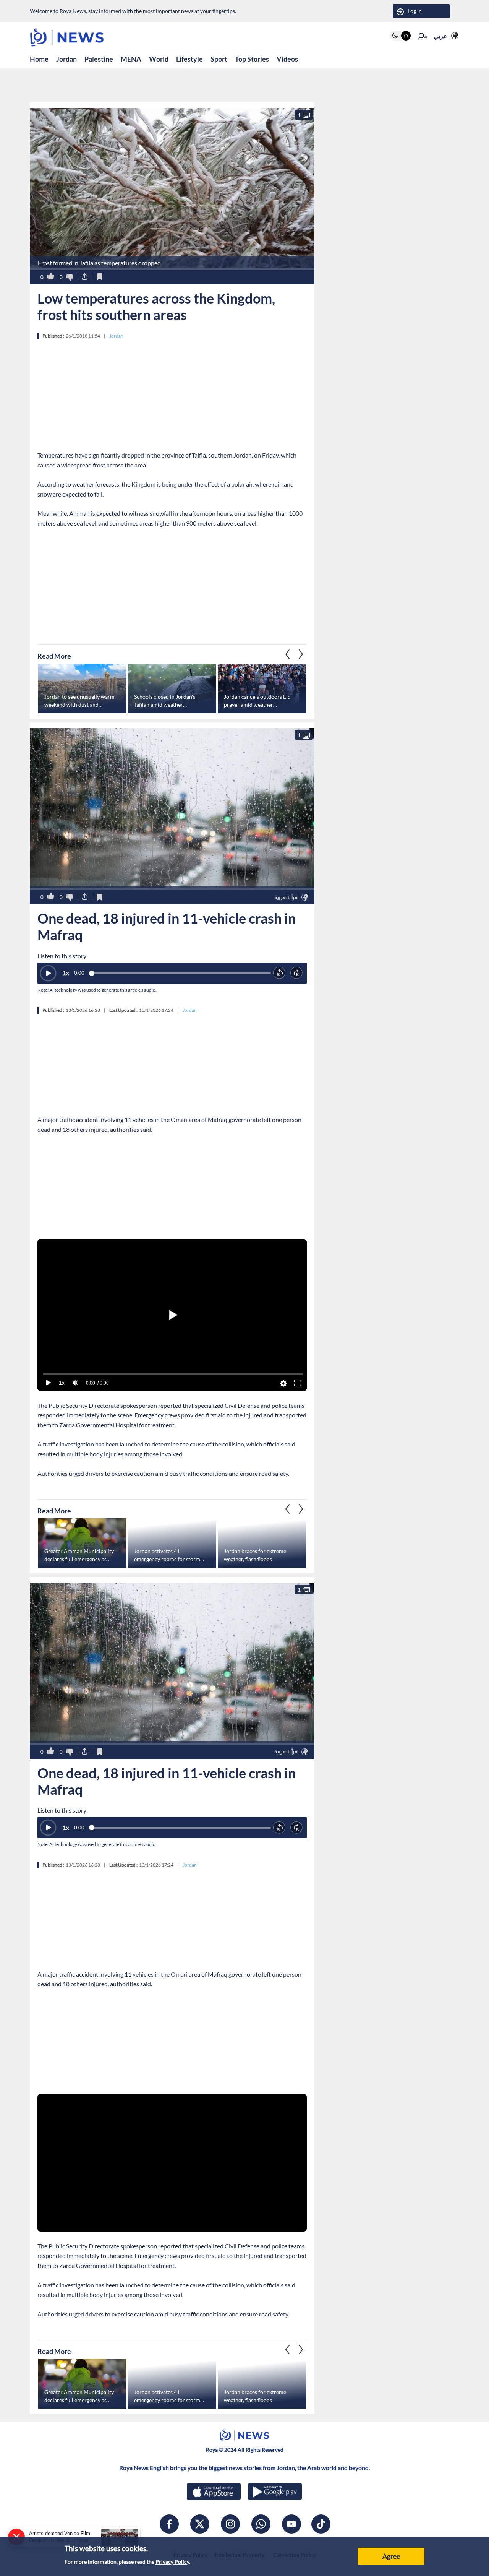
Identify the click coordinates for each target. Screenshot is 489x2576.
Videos (287, 59)
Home (39, 59)
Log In (415, 11)
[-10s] (279, 973)
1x (66, 973)
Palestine (99, 59)
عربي (440, 36)
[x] (200, 2524)
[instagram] (230, 2524)
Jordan (66, 59)
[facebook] (169, 2524)
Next (288, 654)
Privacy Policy (172, 2562)
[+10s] (297, 973)
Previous (301, 654)
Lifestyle (189, 59)
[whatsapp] (261, 2524)
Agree (391, 2556)
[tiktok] (321, 2524)
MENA (131, 59)
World (159, 59)
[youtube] (291, 2524)
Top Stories (252, 59)
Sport (219, 59)
